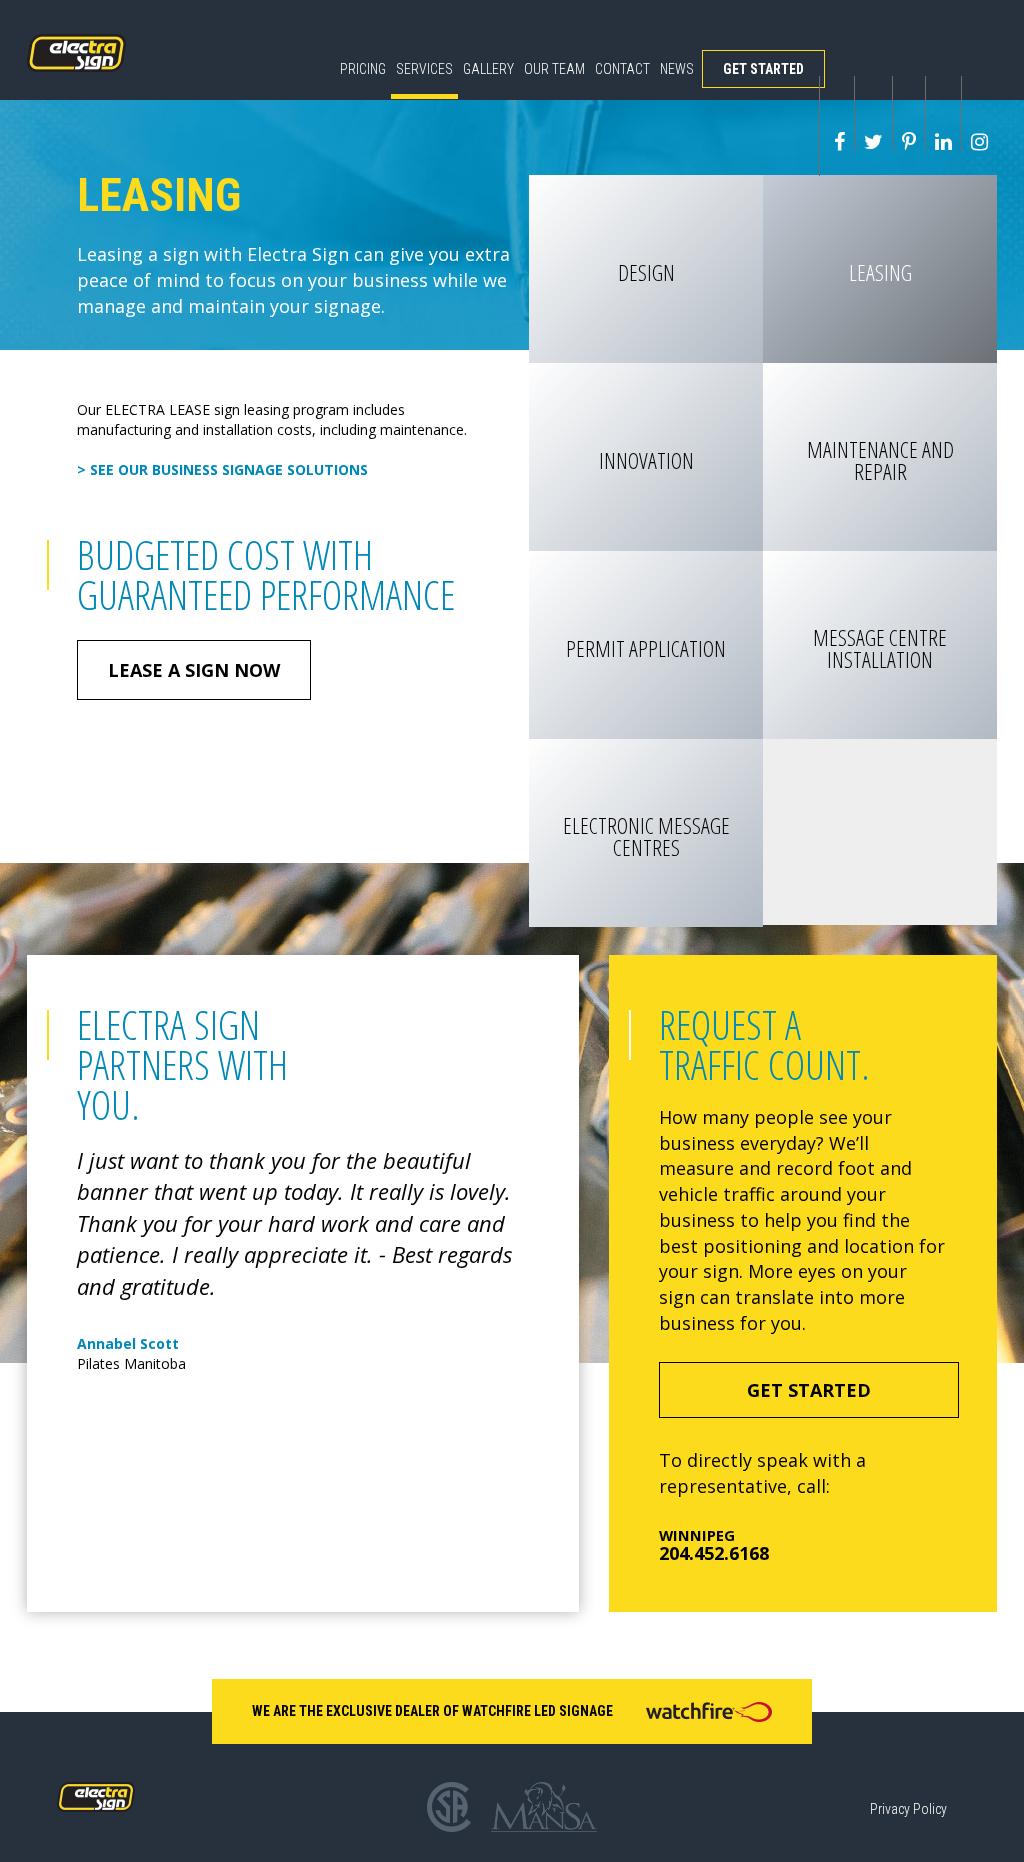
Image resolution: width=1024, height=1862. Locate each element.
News (677, 69)
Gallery (488, 69)
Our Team (554, 69)
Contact (622, 69)
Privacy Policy (908, 1809)
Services (424, 69)
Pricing (363, 69)
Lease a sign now (194, 670)
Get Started (763, 69)
